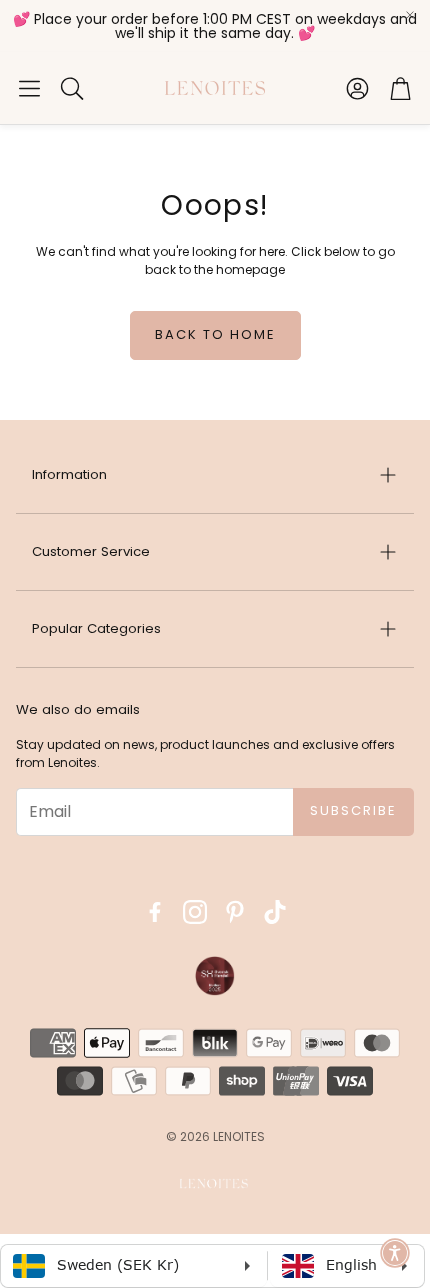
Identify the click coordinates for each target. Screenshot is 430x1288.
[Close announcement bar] (410, 15)
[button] (29, 88)
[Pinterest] (235, 912)
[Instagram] (195, 912)
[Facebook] (155, 912)
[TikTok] (275, 912)
